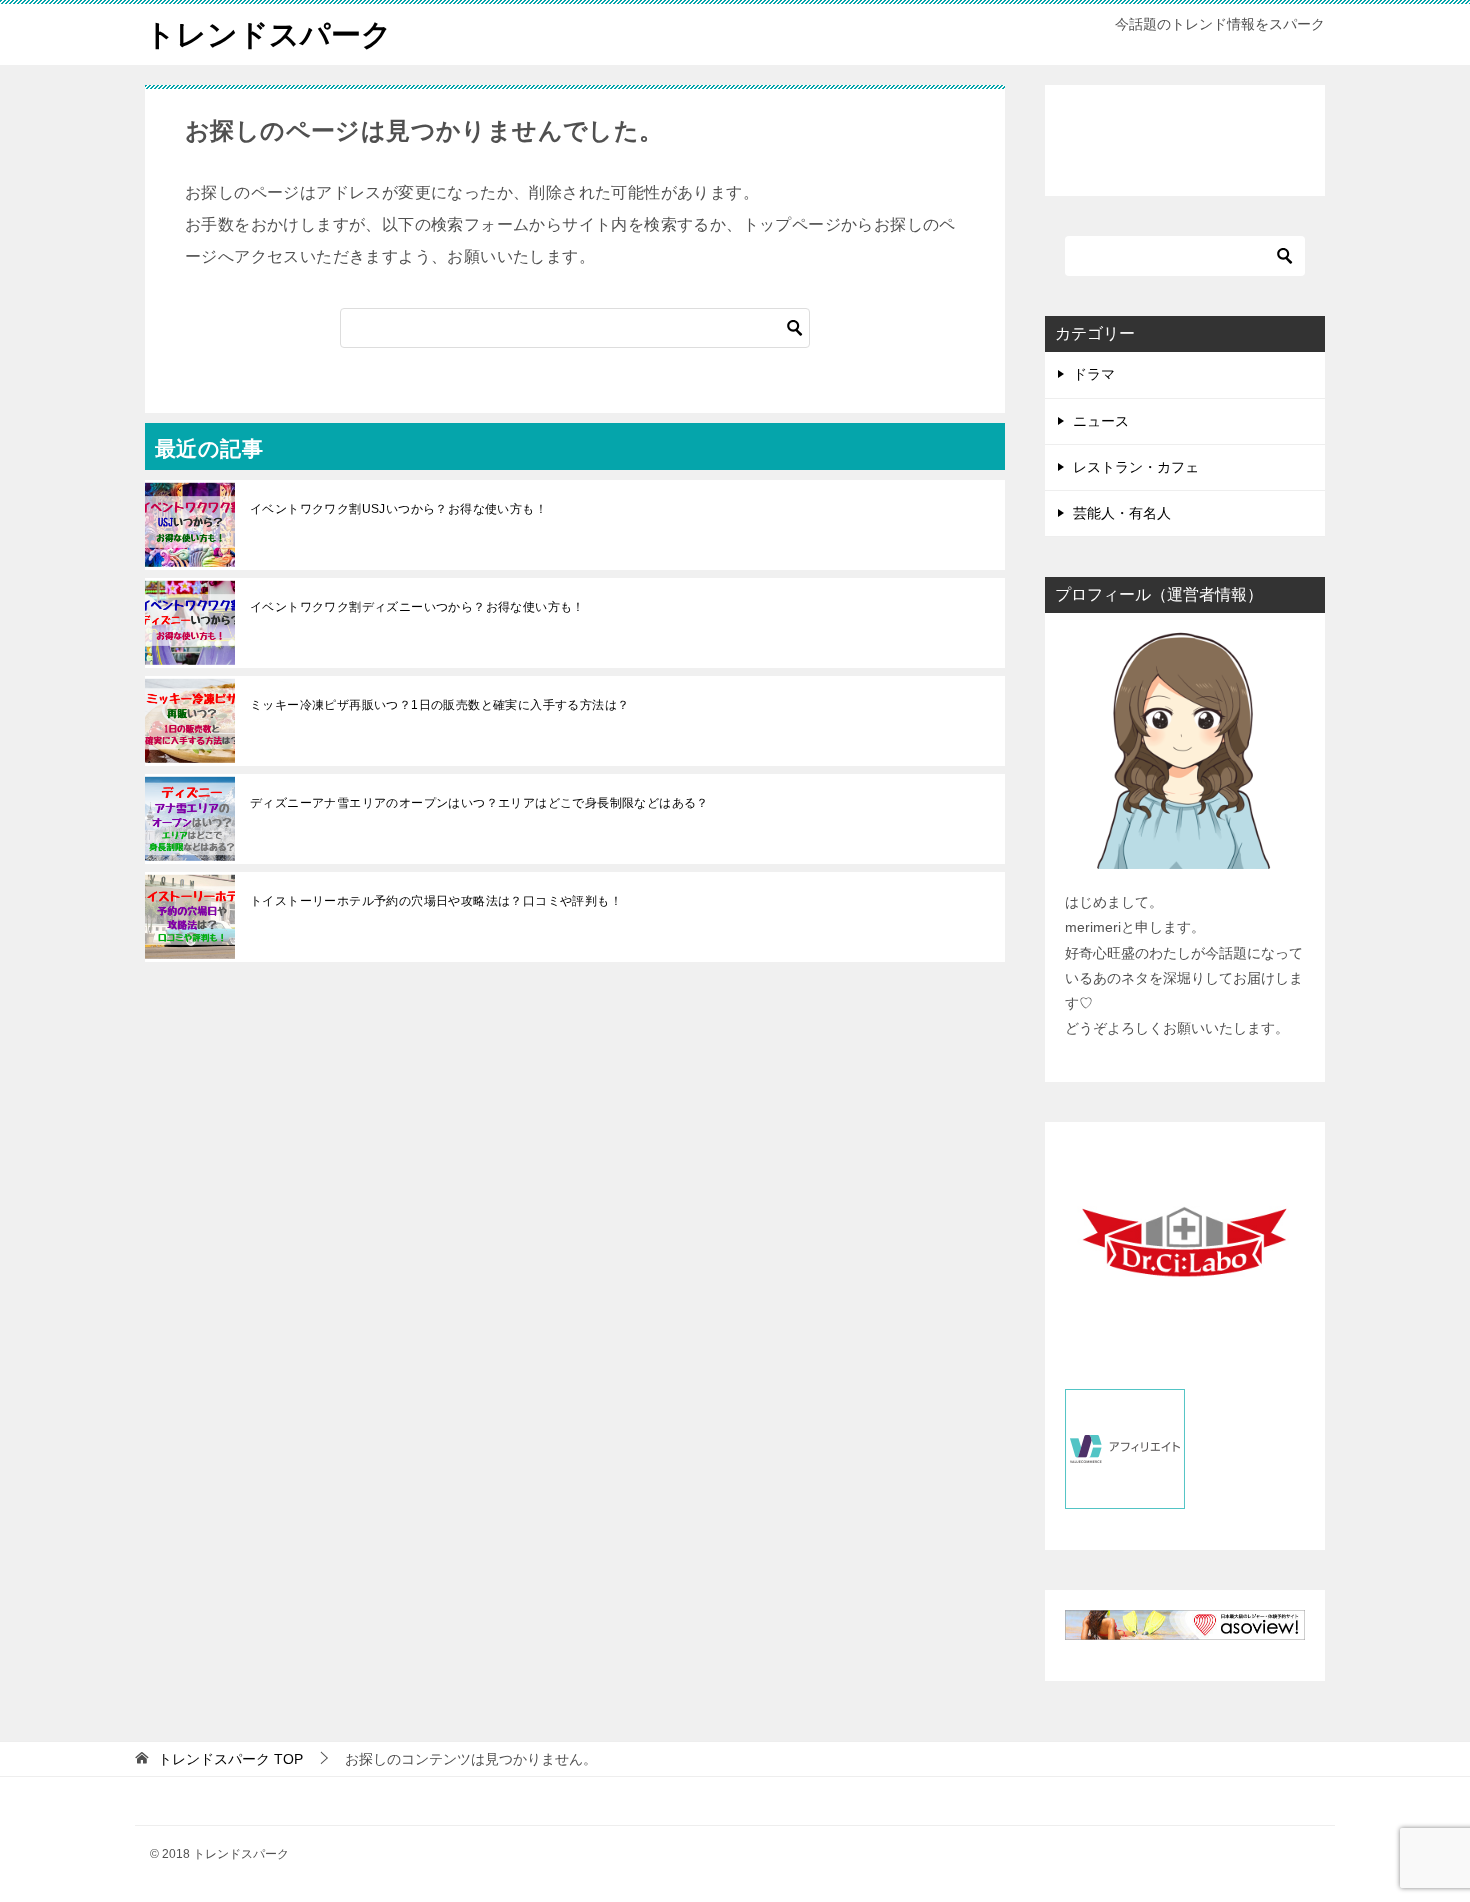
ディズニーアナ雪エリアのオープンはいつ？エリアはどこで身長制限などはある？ (479, 803)
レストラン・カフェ (1136, 467)
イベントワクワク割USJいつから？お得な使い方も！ (398, 509)
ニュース (1101, 421)
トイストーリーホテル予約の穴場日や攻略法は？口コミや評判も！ (436, 901)
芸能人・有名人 (1122, 513)
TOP (230, 1759)
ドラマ (1094, 374)
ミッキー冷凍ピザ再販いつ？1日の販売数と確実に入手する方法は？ (439, 705)
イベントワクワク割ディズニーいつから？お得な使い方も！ (417, 607)
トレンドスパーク (268, 34)
